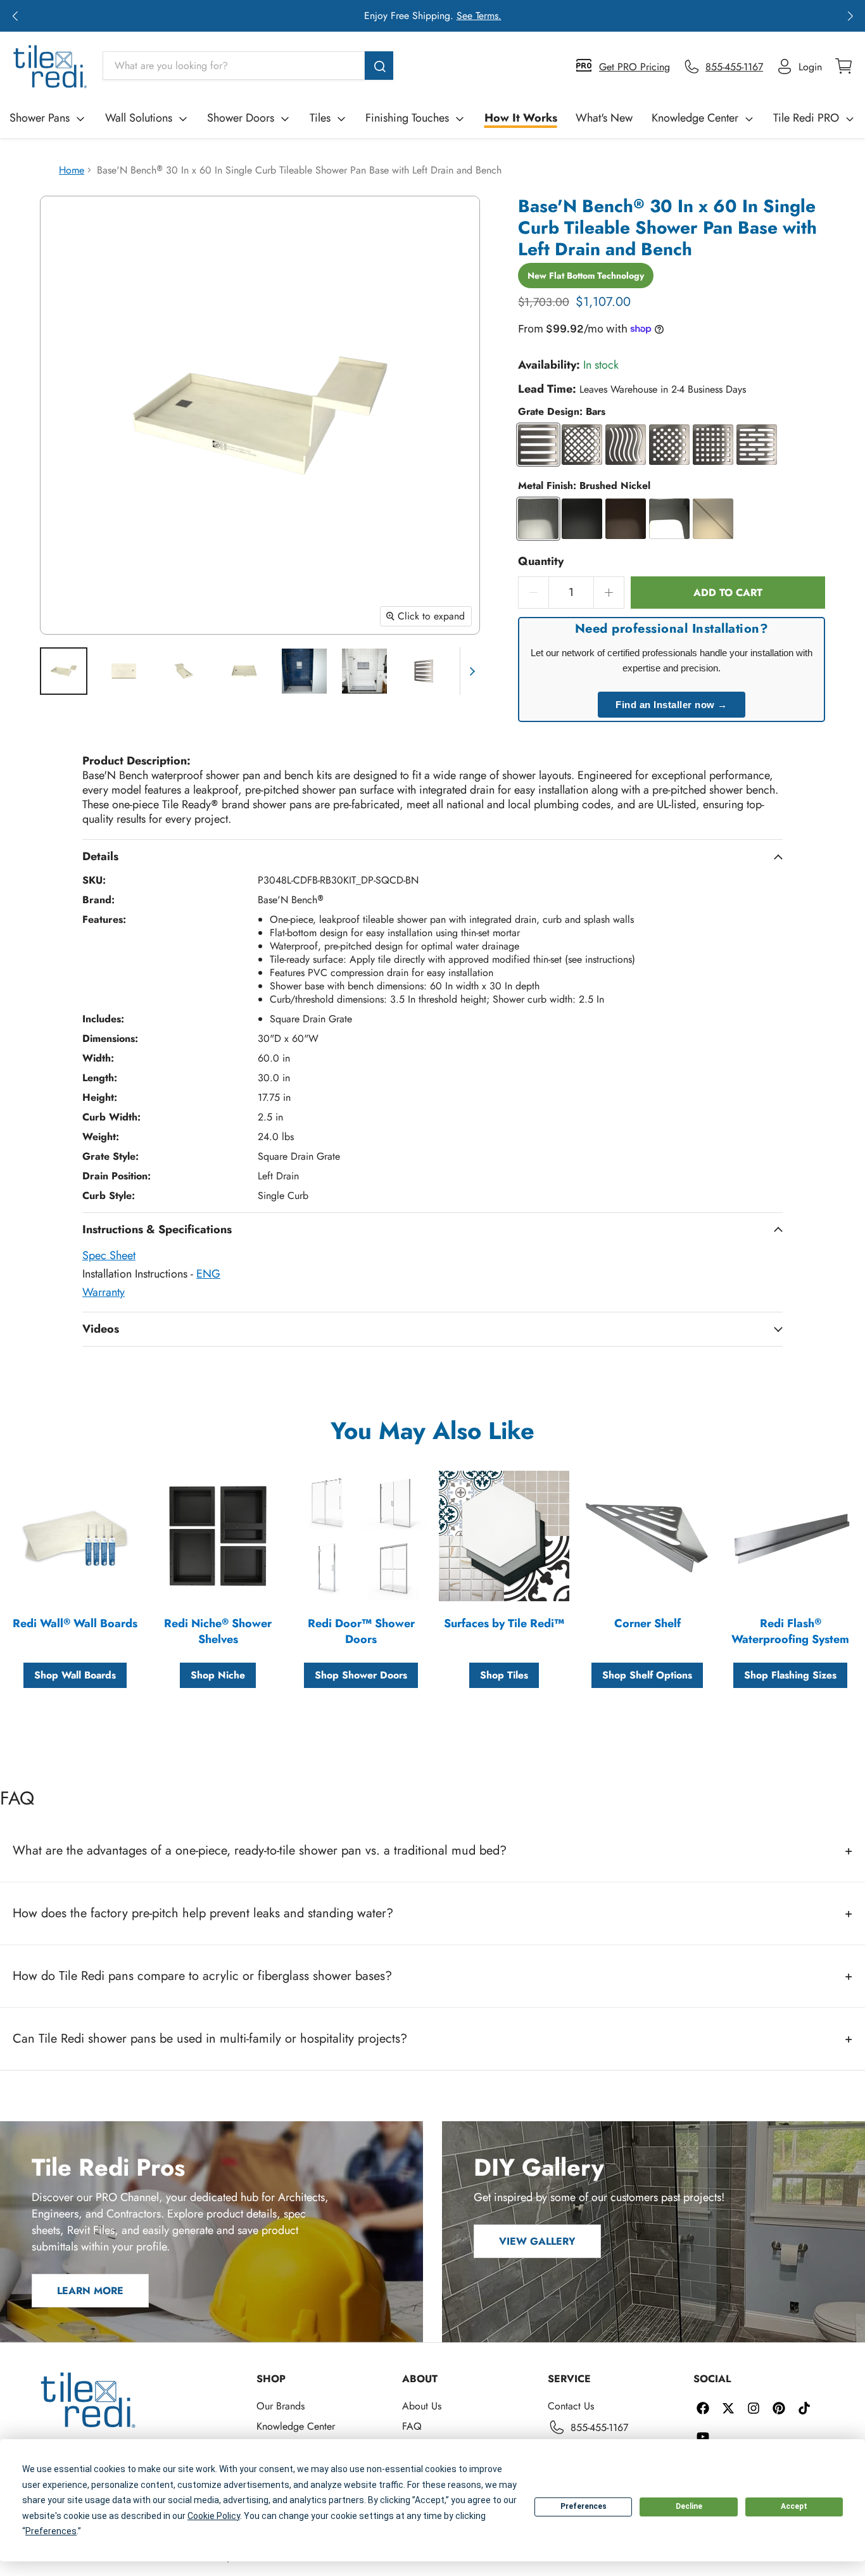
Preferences (584, 2506)
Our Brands (281, 2406)
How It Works (521, 118)
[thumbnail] (64, 671)
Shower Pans (40, 118)
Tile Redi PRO (806, 118)
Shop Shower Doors (361, 1675)
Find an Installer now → (672, 705)
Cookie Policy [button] (214, 2516)
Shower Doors (241, 118)
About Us (422, 2406)
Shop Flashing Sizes (790, 1675)
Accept (794, 2506)
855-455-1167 (599, 2427)
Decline (689, 2506)
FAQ (412, 2426)
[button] (15, 16)
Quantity (541, 562)
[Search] (379, 66)
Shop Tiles (504, 1675)
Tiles (320, 118)
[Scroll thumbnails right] (470, 671)
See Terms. (479, 16)
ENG (208, 1274)
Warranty (104, 1292)
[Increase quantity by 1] (609, 593)
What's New (604, 118)
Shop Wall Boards (75, 1675)
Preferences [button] (51, 2531)
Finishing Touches (407, 118)
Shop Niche (218, 1675)
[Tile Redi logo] (50, 67)
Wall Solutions (139, 118)
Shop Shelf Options (647, 1675)
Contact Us (571, 2406)
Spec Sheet (109, 1255)
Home (72, 170)
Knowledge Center (695, 118)
